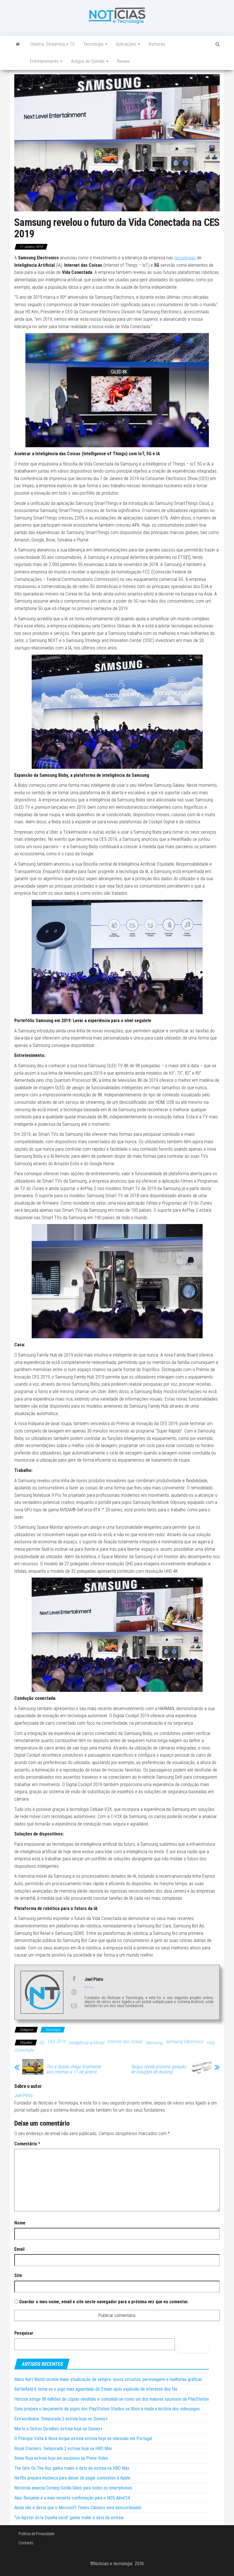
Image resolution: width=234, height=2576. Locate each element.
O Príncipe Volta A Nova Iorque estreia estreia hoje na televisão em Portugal (83, 2438)
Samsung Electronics (184, 2042)
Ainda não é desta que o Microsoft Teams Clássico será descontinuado (78, 2508)
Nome (20, 2223)
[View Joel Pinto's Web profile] (74, 1992)
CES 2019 (56, 2042)
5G (42, 2043)
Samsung (154, 2043)
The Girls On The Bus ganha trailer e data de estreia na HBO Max (72, 2468)
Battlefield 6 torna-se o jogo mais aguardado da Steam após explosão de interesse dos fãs (96, 2389)
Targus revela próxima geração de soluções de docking (158, 2069)
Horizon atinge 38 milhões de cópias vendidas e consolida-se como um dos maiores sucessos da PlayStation (112, 2399)
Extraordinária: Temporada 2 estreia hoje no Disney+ (61, 2419)
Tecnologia (94, 44)
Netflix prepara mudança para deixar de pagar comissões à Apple (72, 2478)
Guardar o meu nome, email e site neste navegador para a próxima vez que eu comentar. (104, 2302)
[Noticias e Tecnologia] (18, 44)
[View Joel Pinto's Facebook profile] (74, 1979)
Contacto (26, 2543)
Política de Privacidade (36, 2534)
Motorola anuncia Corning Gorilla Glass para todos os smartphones (73, 2488)
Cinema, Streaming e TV (52, 44)
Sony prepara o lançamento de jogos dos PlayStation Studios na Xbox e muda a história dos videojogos (107, 2409)
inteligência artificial (86, 2043)
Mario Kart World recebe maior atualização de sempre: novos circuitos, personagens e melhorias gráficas (108, 2379)
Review (123, 61)
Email (19, 2249)
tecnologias (185, 258)
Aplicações (127, 44)
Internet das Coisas (125, 2042)
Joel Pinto (23, 2095)
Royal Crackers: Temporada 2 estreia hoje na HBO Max (63, 2448)
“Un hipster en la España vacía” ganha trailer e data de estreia (69, 2518)
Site (18, 2275)
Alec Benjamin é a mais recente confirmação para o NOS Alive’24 (72, 2498)
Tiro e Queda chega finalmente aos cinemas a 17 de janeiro (73, 2069)
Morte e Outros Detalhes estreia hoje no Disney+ (58, 2429)
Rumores (157, 44)
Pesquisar (24, 2333)
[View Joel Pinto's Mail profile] (74, 2006)
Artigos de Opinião (88, 61)
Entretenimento (45, 61)
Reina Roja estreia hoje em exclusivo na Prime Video (61, 2458)
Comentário (27, 2144)
